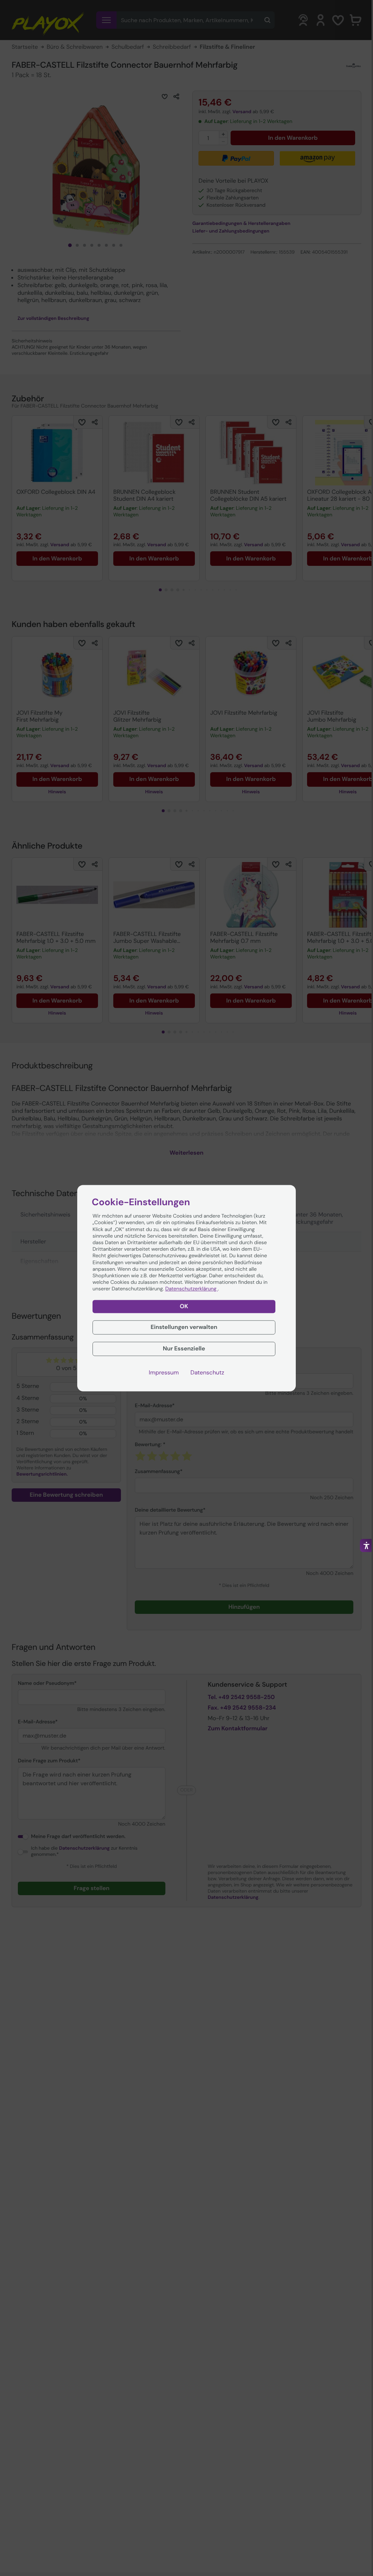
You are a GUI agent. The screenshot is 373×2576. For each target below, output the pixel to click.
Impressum (164, 1373)
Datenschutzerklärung (192, 1289)
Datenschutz (207, 1373)
